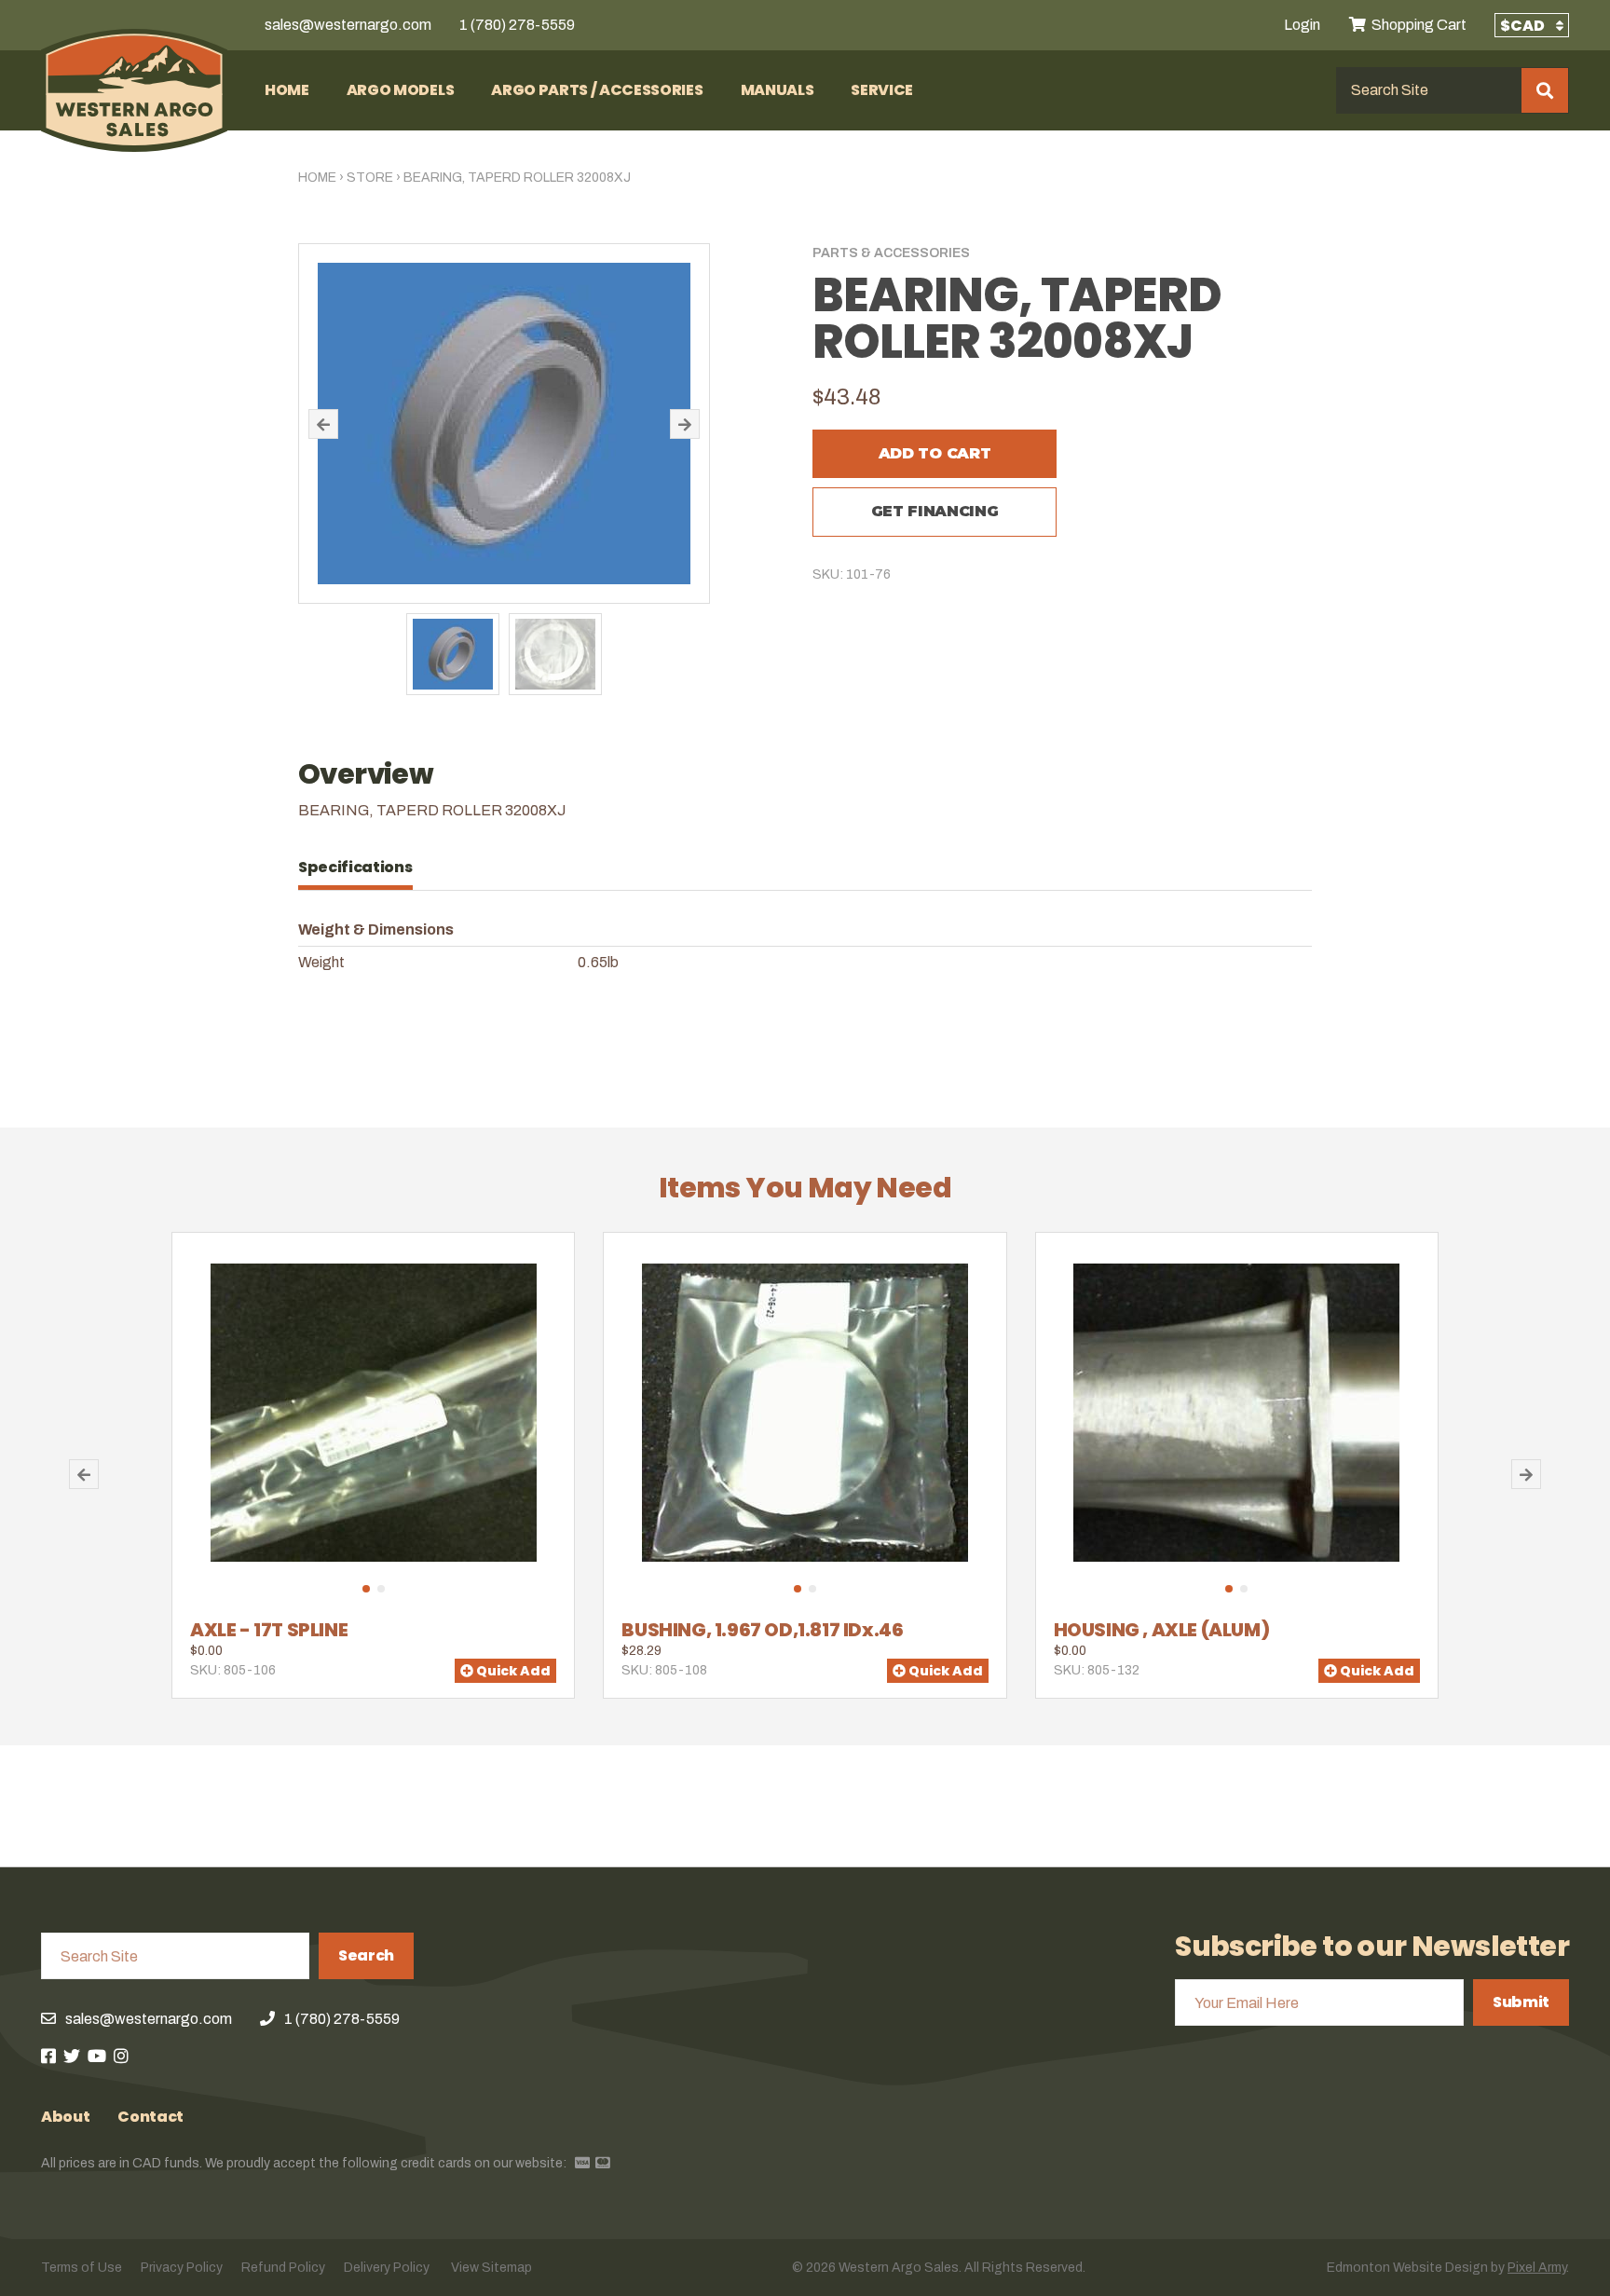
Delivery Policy (387, 2268)
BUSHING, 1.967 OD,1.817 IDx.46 (762, 1630)
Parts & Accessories (891, 253)
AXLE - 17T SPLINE (269, 1630)
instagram (121, 2056)
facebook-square (48, 2056)
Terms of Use (82, 2268)
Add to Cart (935, 453)
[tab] (365, 868)
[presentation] (365, 868)
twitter (72, 2056)
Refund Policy (283, 2268)
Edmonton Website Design (1407, 2268)
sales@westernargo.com (348, 25)
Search (366, 1955)
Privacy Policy (182, 2268)
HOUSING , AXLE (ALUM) (1162, 1630)
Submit (1521, 2002)
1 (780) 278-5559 (517, 25)
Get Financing (935, 511)
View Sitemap (491, 2268)
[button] (323, 424)
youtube (97, 2056)
